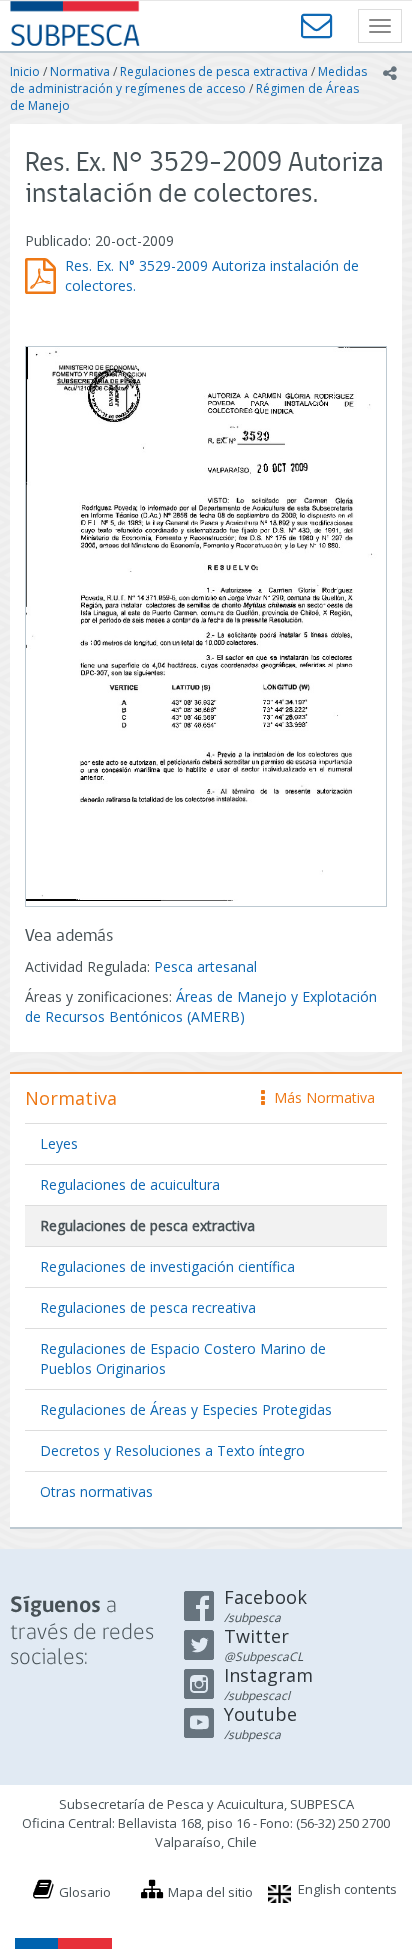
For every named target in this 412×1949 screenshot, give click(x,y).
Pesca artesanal (205, 966)
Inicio (25, 71)
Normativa (80, 71)
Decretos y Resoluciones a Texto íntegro (172, 1450)
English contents (347, 1889)
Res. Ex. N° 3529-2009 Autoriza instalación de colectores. (212, 275)
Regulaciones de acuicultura (130, 1184)
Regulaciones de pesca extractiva (214, 71)
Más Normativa (319, 1097)
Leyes (59, 1143)
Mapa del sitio (210, 1892)
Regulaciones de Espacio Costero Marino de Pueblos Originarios (183, 1358)
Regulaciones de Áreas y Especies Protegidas (186, 1409)
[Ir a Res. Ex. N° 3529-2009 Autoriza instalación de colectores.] (206, 624)
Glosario (85, 1892)
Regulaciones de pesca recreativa (148, 1307)
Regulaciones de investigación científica (167, 1266)
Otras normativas (96, 1491)
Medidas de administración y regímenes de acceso (188, 80)
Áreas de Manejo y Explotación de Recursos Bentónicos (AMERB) (201, 1006)
